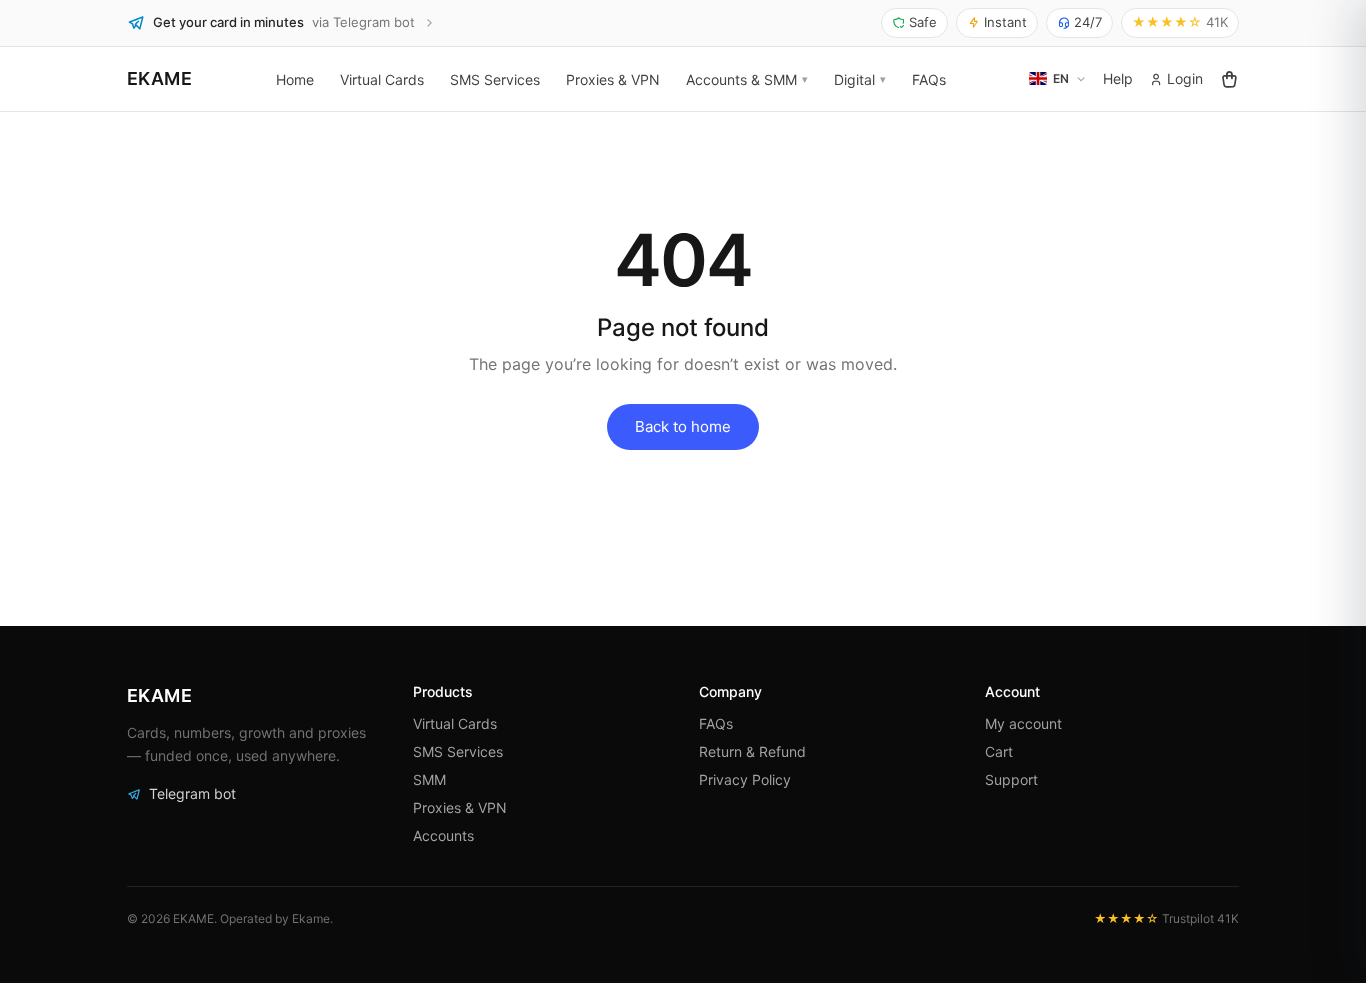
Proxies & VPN (613, 78)
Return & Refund (752, 751)
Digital (854, 78)
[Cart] (1229, 79)
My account (1023, 723)
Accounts (443, 835)
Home (295, 78)
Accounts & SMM (741, 78)
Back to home (683, 426)
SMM (429, 779)
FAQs (929, 78)
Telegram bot (192, 793)
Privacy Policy (745, 779)
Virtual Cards (382, 78)
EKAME (159, 78)
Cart (999, 751)
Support (1011, 779)
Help (1118, 78)
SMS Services (495, 78)
